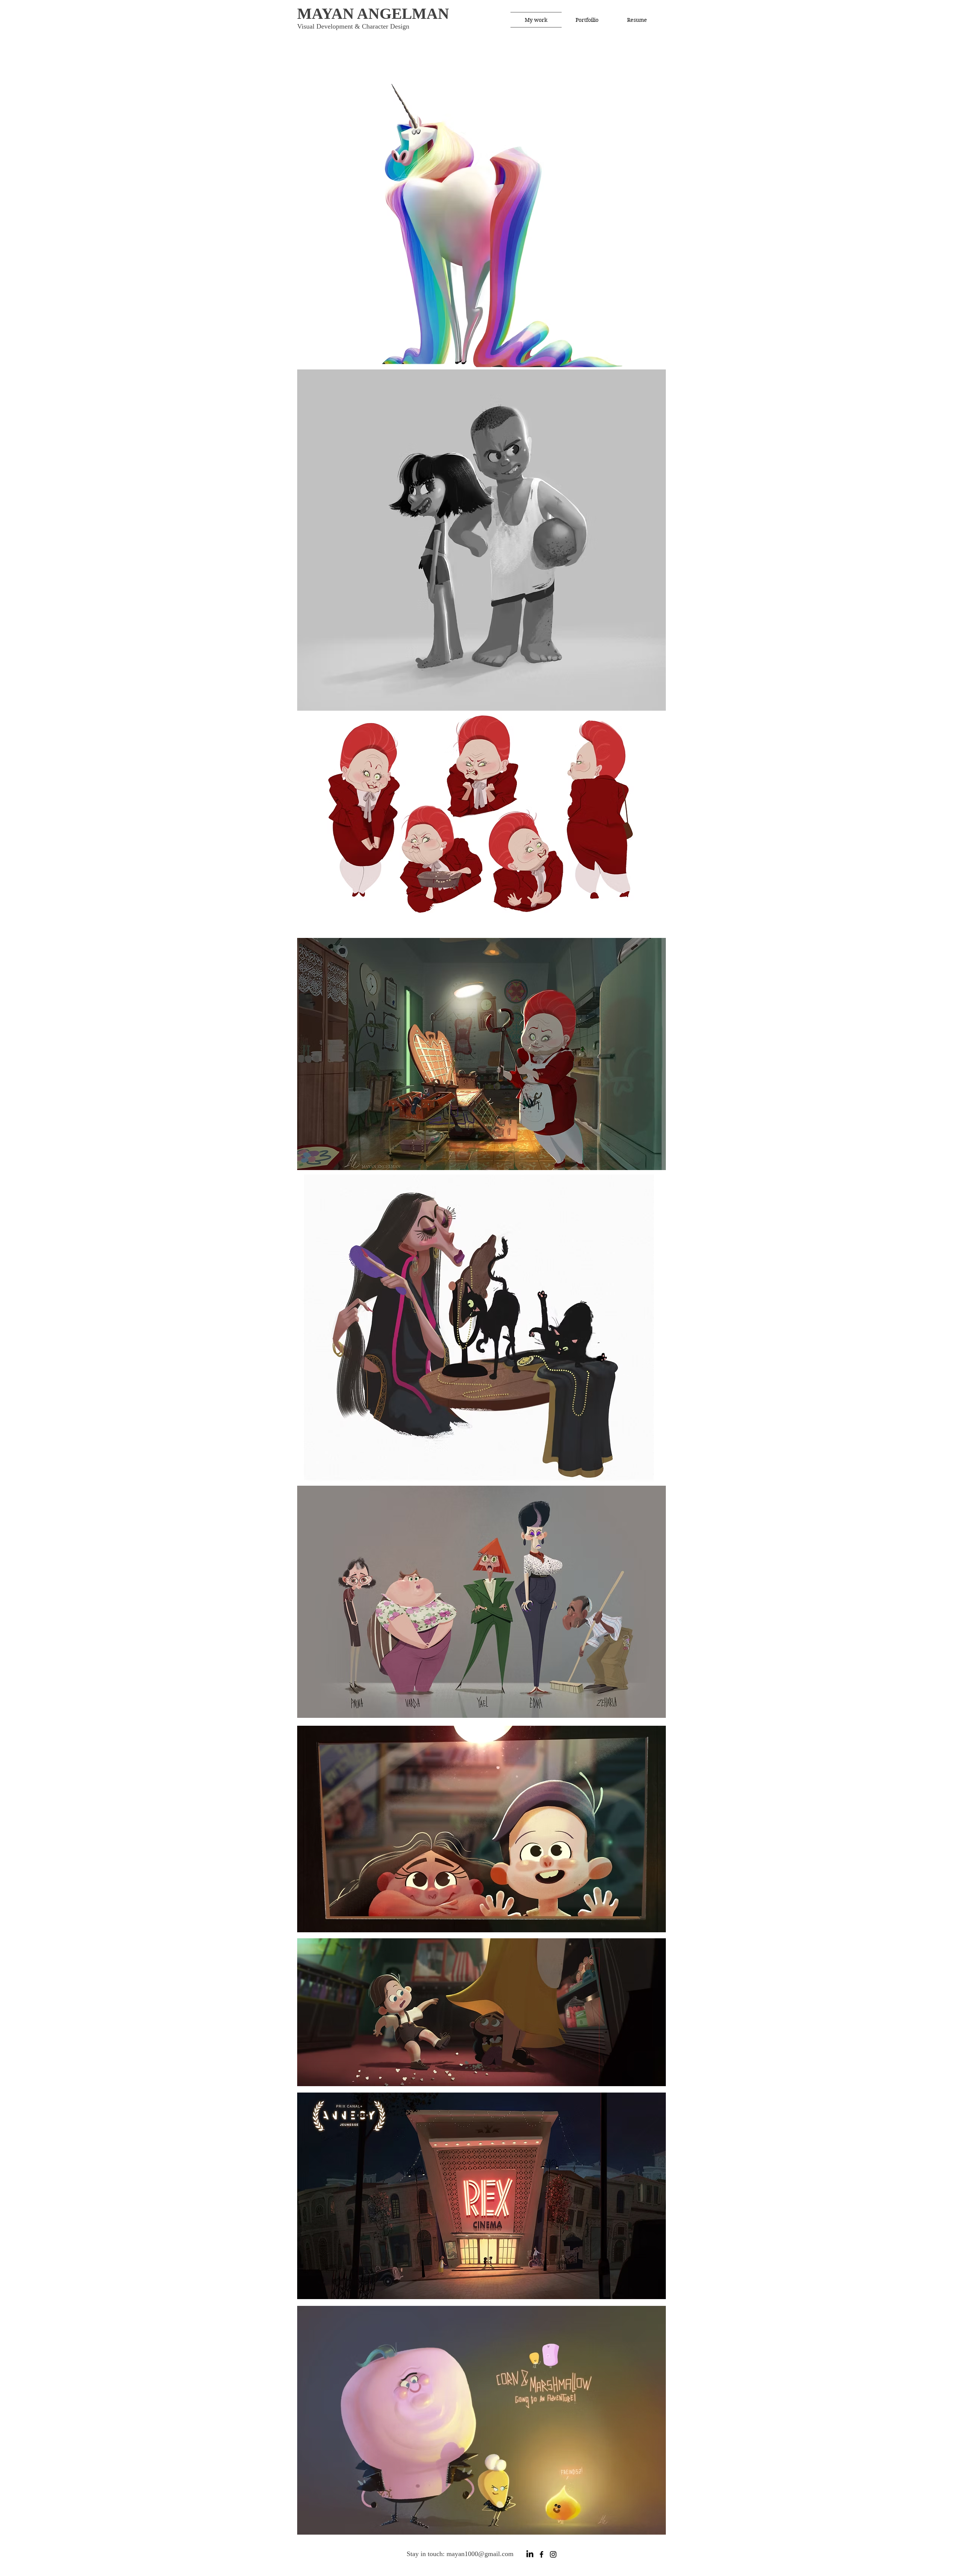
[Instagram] (553, 2554)
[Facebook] (541, 2554)
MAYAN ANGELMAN (373, 14)
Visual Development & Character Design (353, 26)
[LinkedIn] (530, 2554)
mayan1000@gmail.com (480, 2554)
